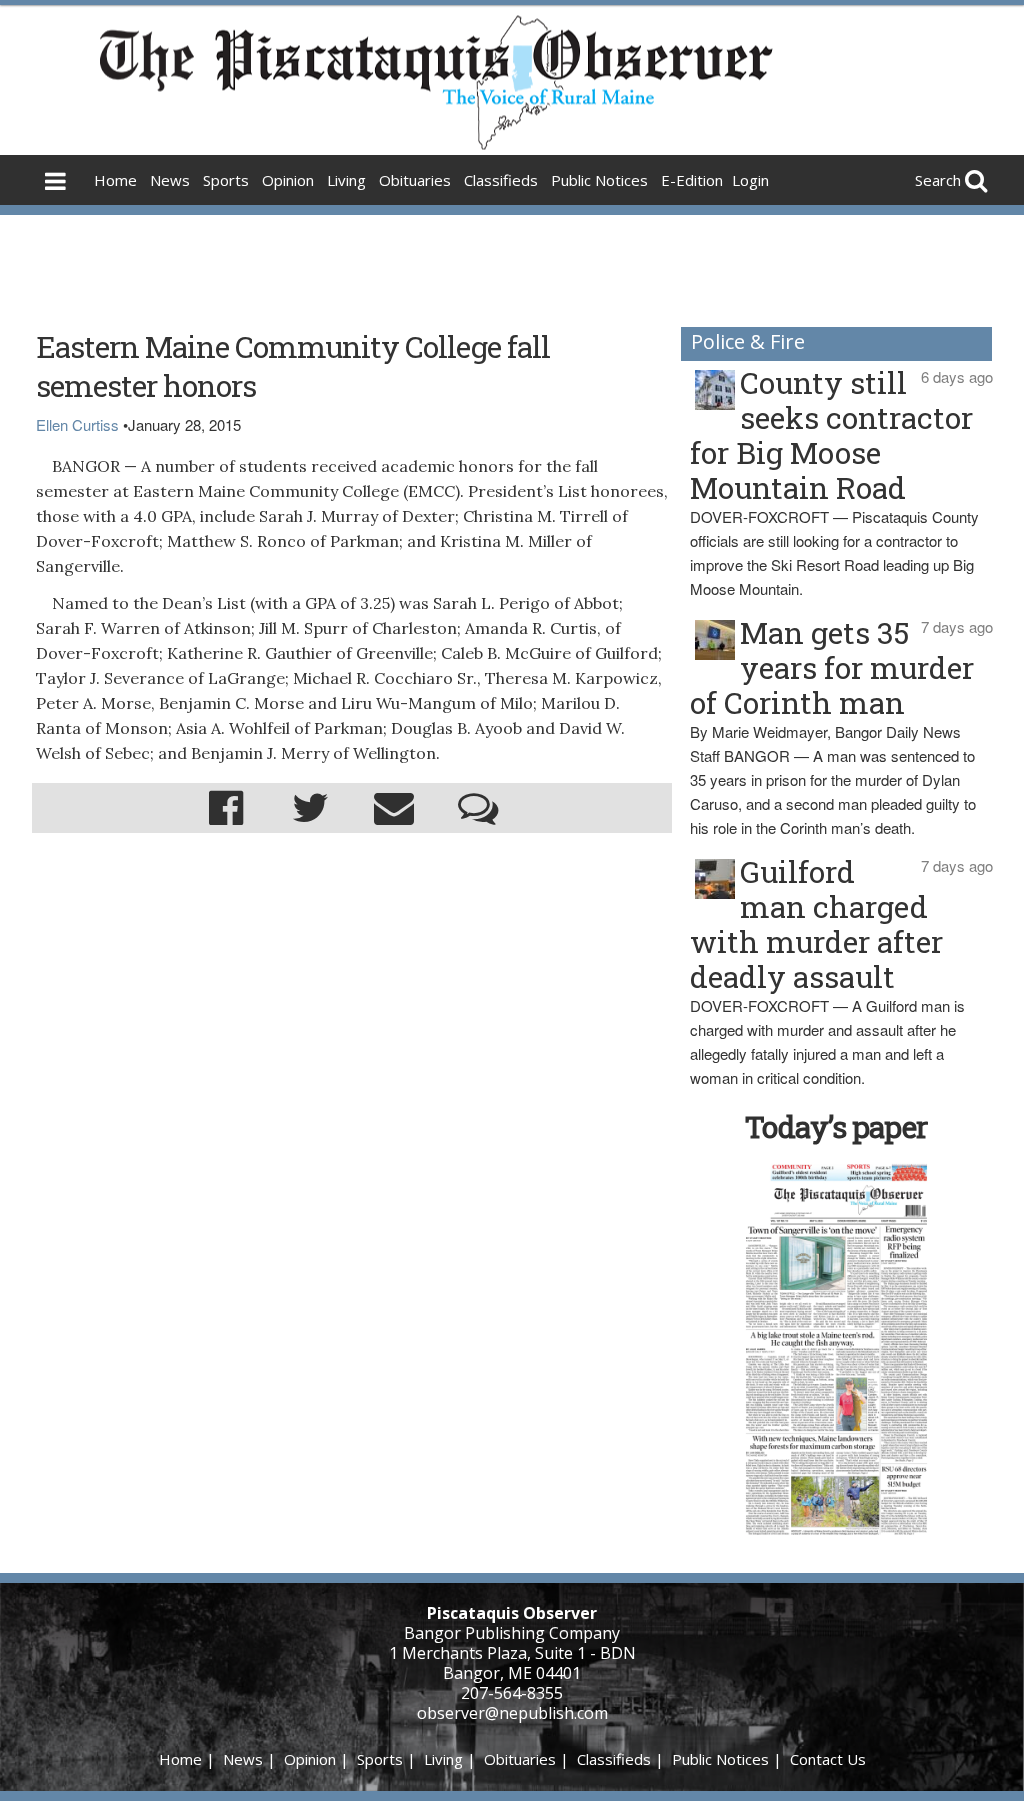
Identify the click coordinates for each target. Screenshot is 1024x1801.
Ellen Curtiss (77, 424)
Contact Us (828, 1759)
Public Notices (599, 180)
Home (115, 180)
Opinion (288, 180)
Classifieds (501, 180)
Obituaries (415, 180)
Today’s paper (836, 1126)
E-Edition (692, 180)
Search (938, 180)
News (170, 180)
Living (346, 180)
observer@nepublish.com (512, 1713)
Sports (226, 180)
